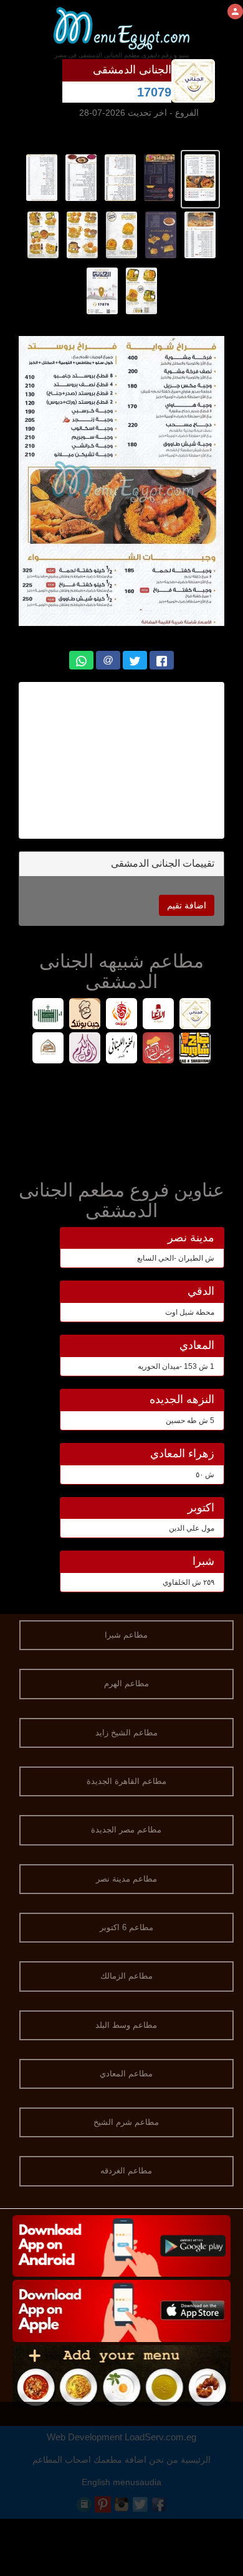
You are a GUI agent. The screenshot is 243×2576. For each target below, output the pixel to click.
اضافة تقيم (187, 905)
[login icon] (235, 12)
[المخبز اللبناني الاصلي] (122, 1049)
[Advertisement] (115, 760)
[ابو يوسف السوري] (122, 1015)
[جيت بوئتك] (85, 1015)
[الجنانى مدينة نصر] (195, 1015)
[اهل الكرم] (85, 1049)
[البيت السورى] (48, 1049)
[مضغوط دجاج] (48, 1015)
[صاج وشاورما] (195, 1049)
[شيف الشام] (159, 1049)
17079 (154, 92)
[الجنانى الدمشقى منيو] (200, 177)
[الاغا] (159, 1015)
